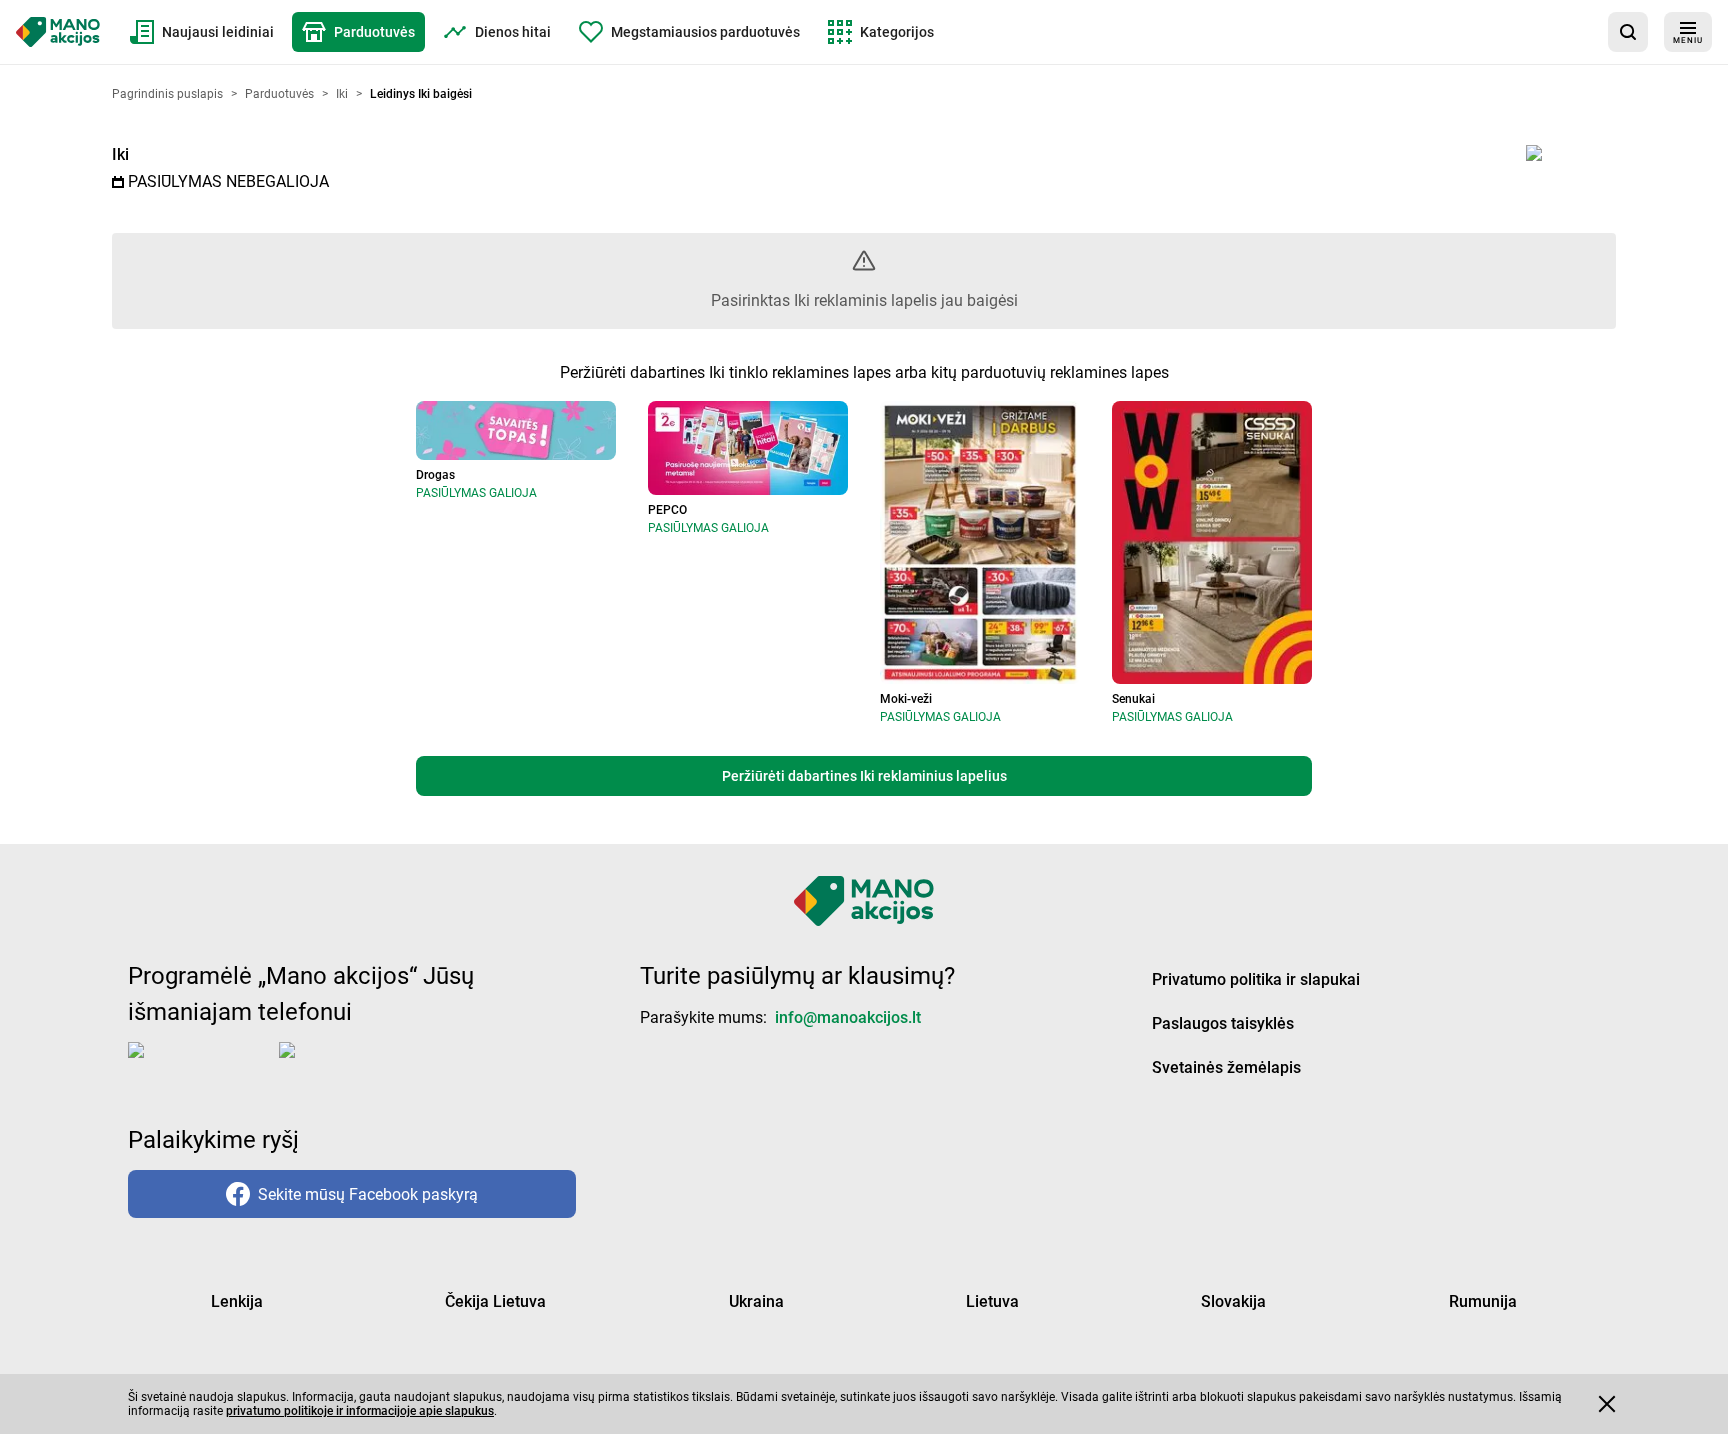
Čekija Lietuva (495, 1301)
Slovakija (1233, 1301)
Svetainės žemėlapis (1226, 1067)
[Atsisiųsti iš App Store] (199, 1066)
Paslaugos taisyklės (1223, 1023)
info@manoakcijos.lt (848, 1017)
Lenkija (237, 1301)
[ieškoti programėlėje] (1628, 32)
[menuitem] (202, 32)
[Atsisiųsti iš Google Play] (359, 1066)
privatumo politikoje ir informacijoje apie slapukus (360, 1411)
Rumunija (1483, 1301)
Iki (120, 154)
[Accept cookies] (1607, 1404)
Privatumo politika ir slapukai (1256, 979)
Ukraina (756, 1301)
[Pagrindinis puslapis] (58, 32)
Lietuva (992, 1301)
